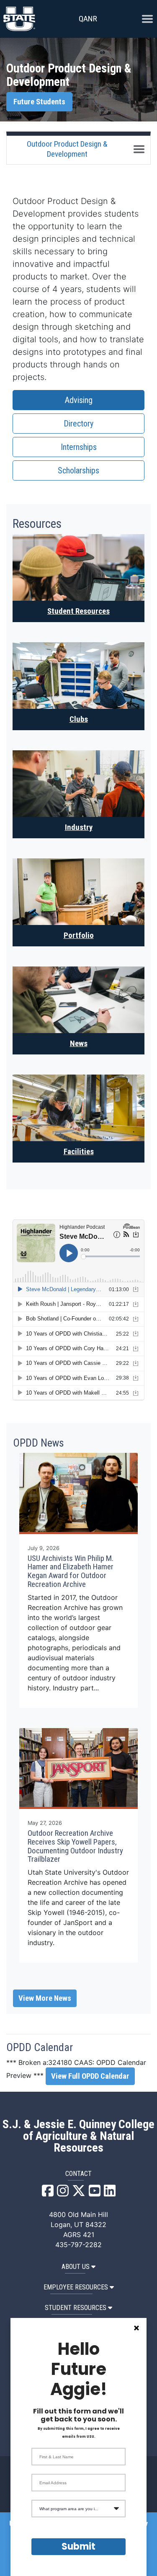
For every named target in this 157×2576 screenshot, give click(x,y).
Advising (79, 400)
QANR (88, 19)
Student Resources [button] (76, 2308)
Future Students (39, 102)
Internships (79, 447)
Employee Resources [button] (76, 2287)
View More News (45, 1998)
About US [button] (76, 2267)
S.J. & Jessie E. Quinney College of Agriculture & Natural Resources (78, 2136)
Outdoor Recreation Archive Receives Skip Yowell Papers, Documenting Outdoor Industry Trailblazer (75, 1846)
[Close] (136, 2328)
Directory (78, 424)
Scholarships (78, 470)
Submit (78, 2546)
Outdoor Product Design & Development (67, 149)
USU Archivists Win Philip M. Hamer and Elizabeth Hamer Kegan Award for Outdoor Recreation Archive (71, 1571)
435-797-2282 (78, 2245)
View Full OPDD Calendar (90, 2076)
